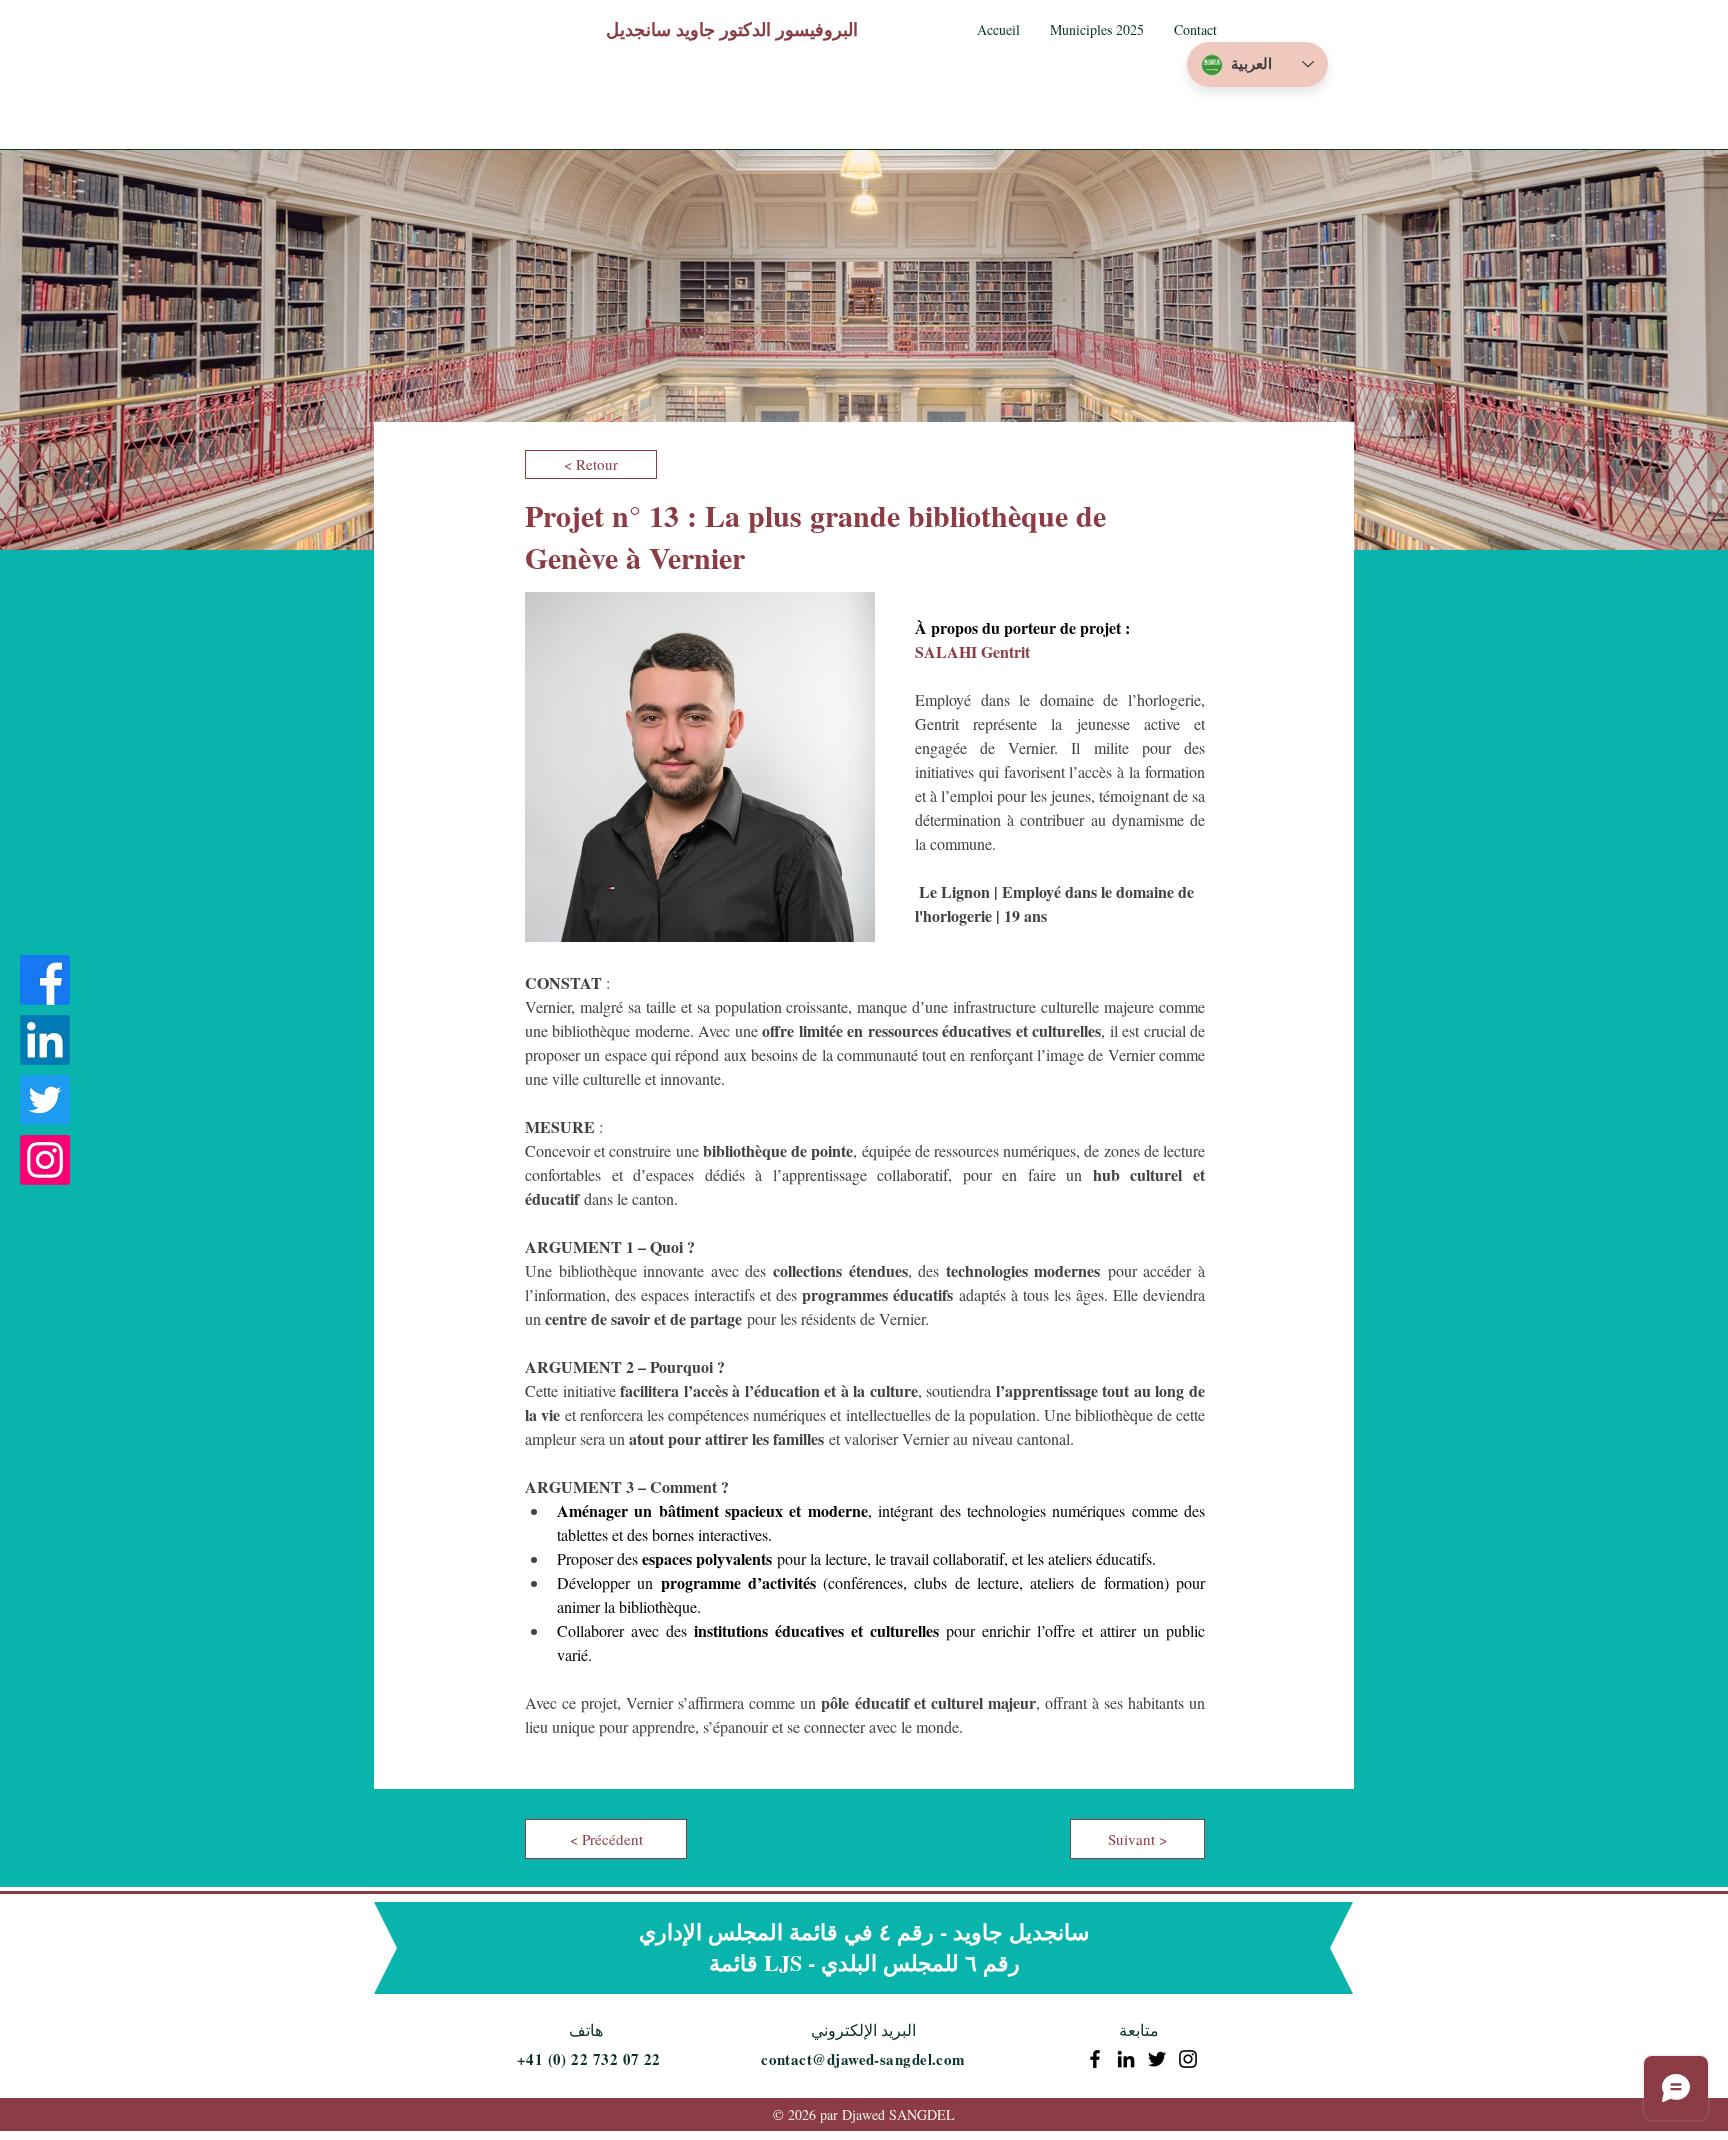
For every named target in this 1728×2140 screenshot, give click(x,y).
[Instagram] (45, 1160)
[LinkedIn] (45, 1040)
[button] (1097, 30)
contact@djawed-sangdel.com (863, 2059)
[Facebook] (45, 980)
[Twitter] (45, 1100)
